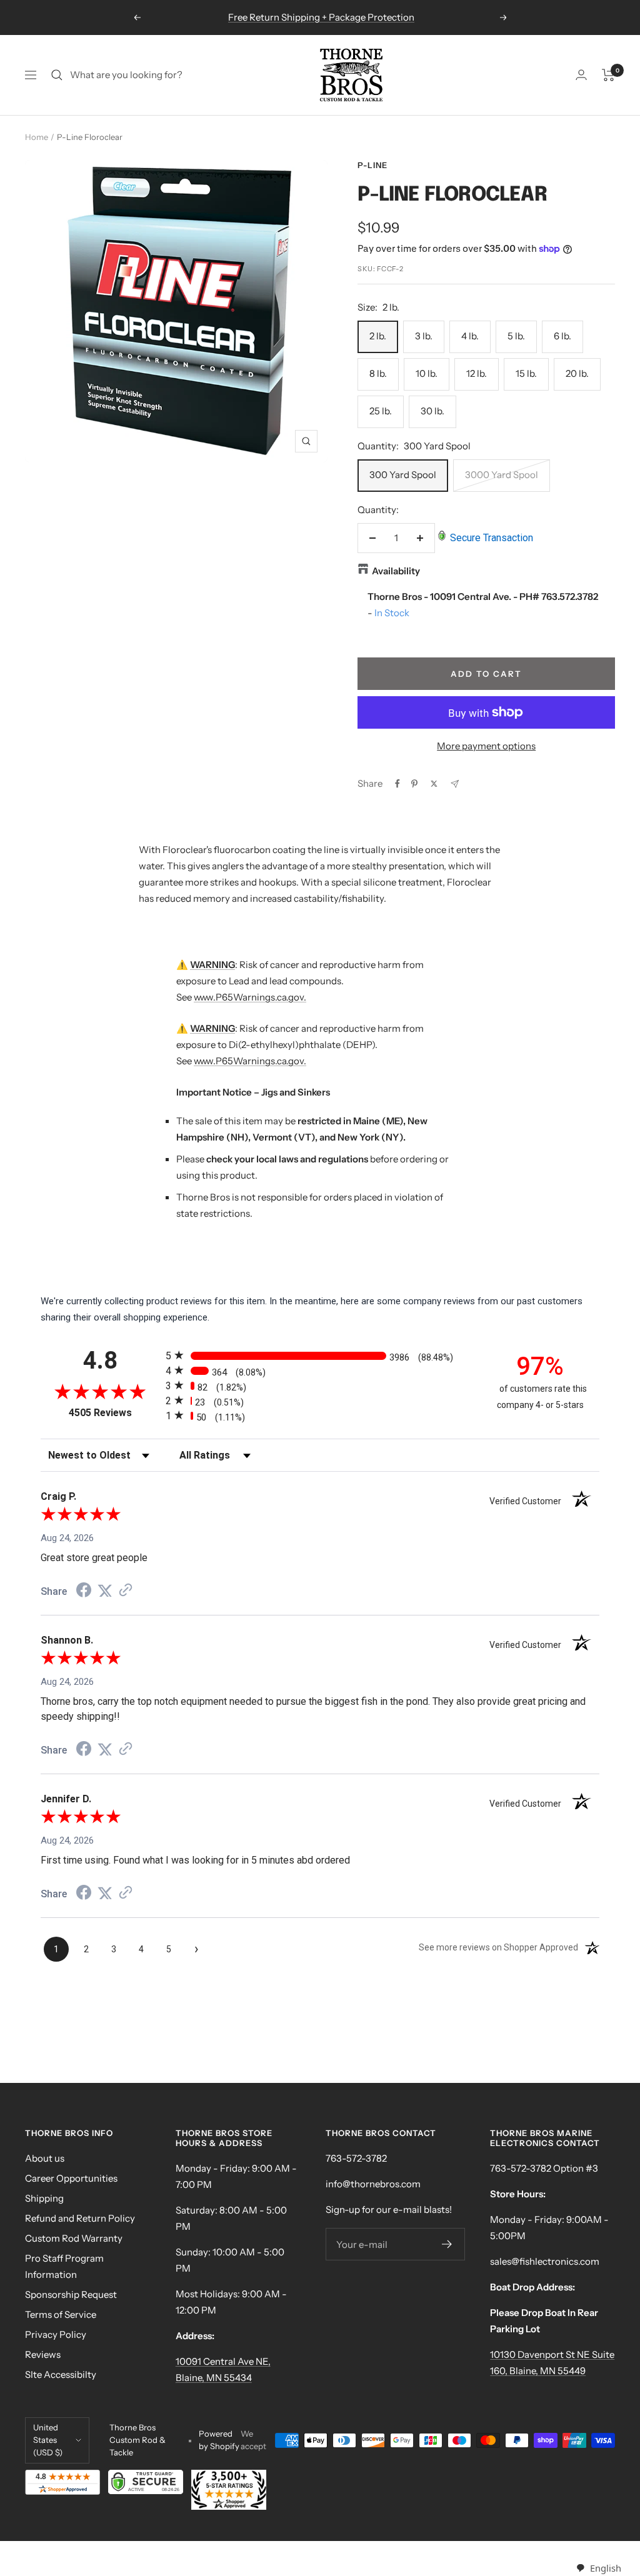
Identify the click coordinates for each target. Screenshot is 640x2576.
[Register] (447, 2244)
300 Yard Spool (403, 475)
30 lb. (432, 411)
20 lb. (577, 373)
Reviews (43, 2354)
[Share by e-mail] (455, 784)
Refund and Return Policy (80, 2218)
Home (37, 137)
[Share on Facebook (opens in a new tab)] (84, 1592)
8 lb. (378, 373)
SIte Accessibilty (61, 2374)
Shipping (44, 2198)
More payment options (486, 746)
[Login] (581, 75)
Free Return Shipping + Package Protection (321, 17)
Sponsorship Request (71, 2294)
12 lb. (477, 373)
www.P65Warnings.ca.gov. (250, 997)
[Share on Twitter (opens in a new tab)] (105, 1591)
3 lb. (424, 336)
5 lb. (516, 336)
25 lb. (381, 411)
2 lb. (378, 336)
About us (45, 2158)
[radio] (320, 1355)
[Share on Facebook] (397, 784)
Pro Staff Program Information (64, 2266)
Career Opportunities (71, 2178)
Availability (396, 571)
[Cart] (608, 75)
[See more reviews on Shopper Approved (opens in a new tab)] (126, 1591)
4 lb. (470, 336)
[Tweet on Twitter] (434, 784)
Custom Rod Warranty (74, 2238)
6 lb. (562, 336)
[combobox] (598, 2568)
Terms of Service (61, 2314)
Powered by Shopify (219, 2440)
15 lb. (526, 373)
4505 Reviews (114, 1413)
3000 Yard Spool (502, 475)
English (605, 2568)
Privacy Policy (56, 2334)
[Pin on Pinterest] (414, 784)
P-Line (372, 165)
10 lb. (427, 373)
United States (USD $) (48, 2440)
